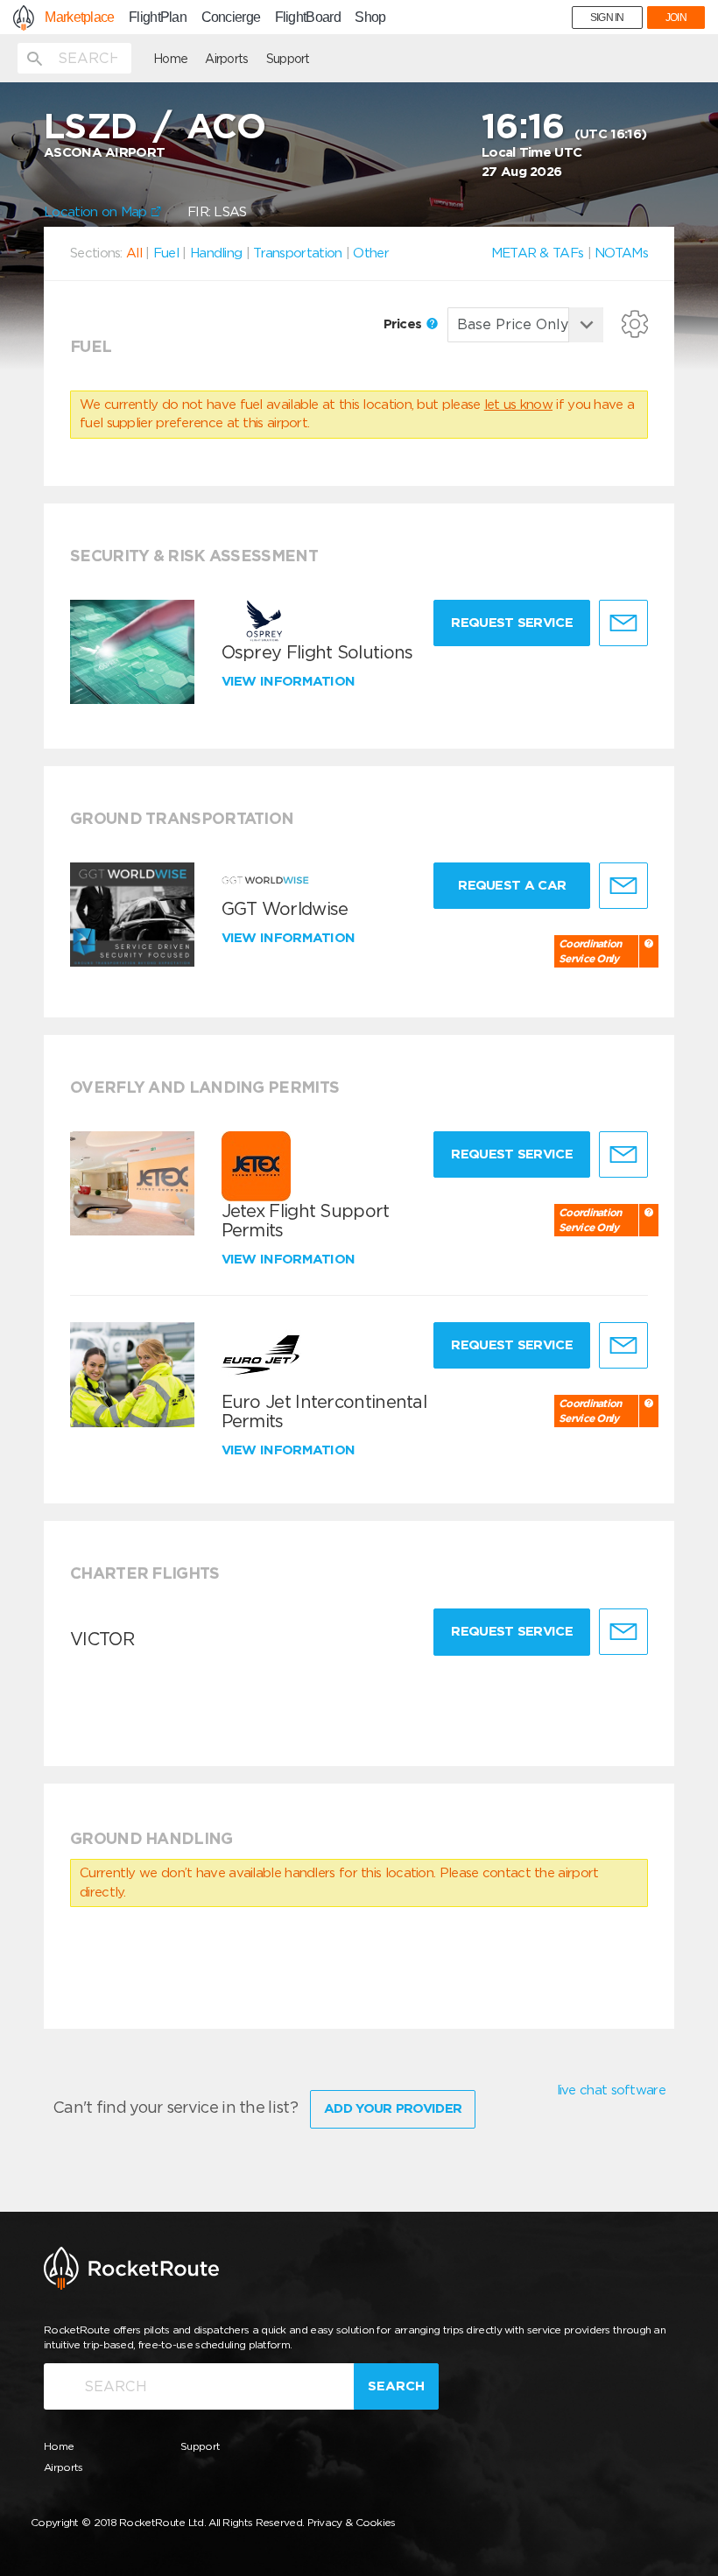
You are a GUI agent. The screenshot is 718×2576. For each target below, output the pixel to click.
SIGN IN (607, 18)
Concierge (231, 18)
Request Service (512, 623)
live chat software (611, 2090)
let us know (518, 405)
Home (170, 59)
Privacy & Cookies (352, 2522)
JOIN (676, 18)
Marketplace (79, 18)
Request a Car (512, 885)
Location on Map (97, 212)
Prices (405, 324)
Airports (226, 59)
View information (290, 681)
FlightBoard (308, 18)
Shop (370, 18)
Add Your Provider (393, 2108)
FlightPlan (158, 18)
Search (396, 2386)
